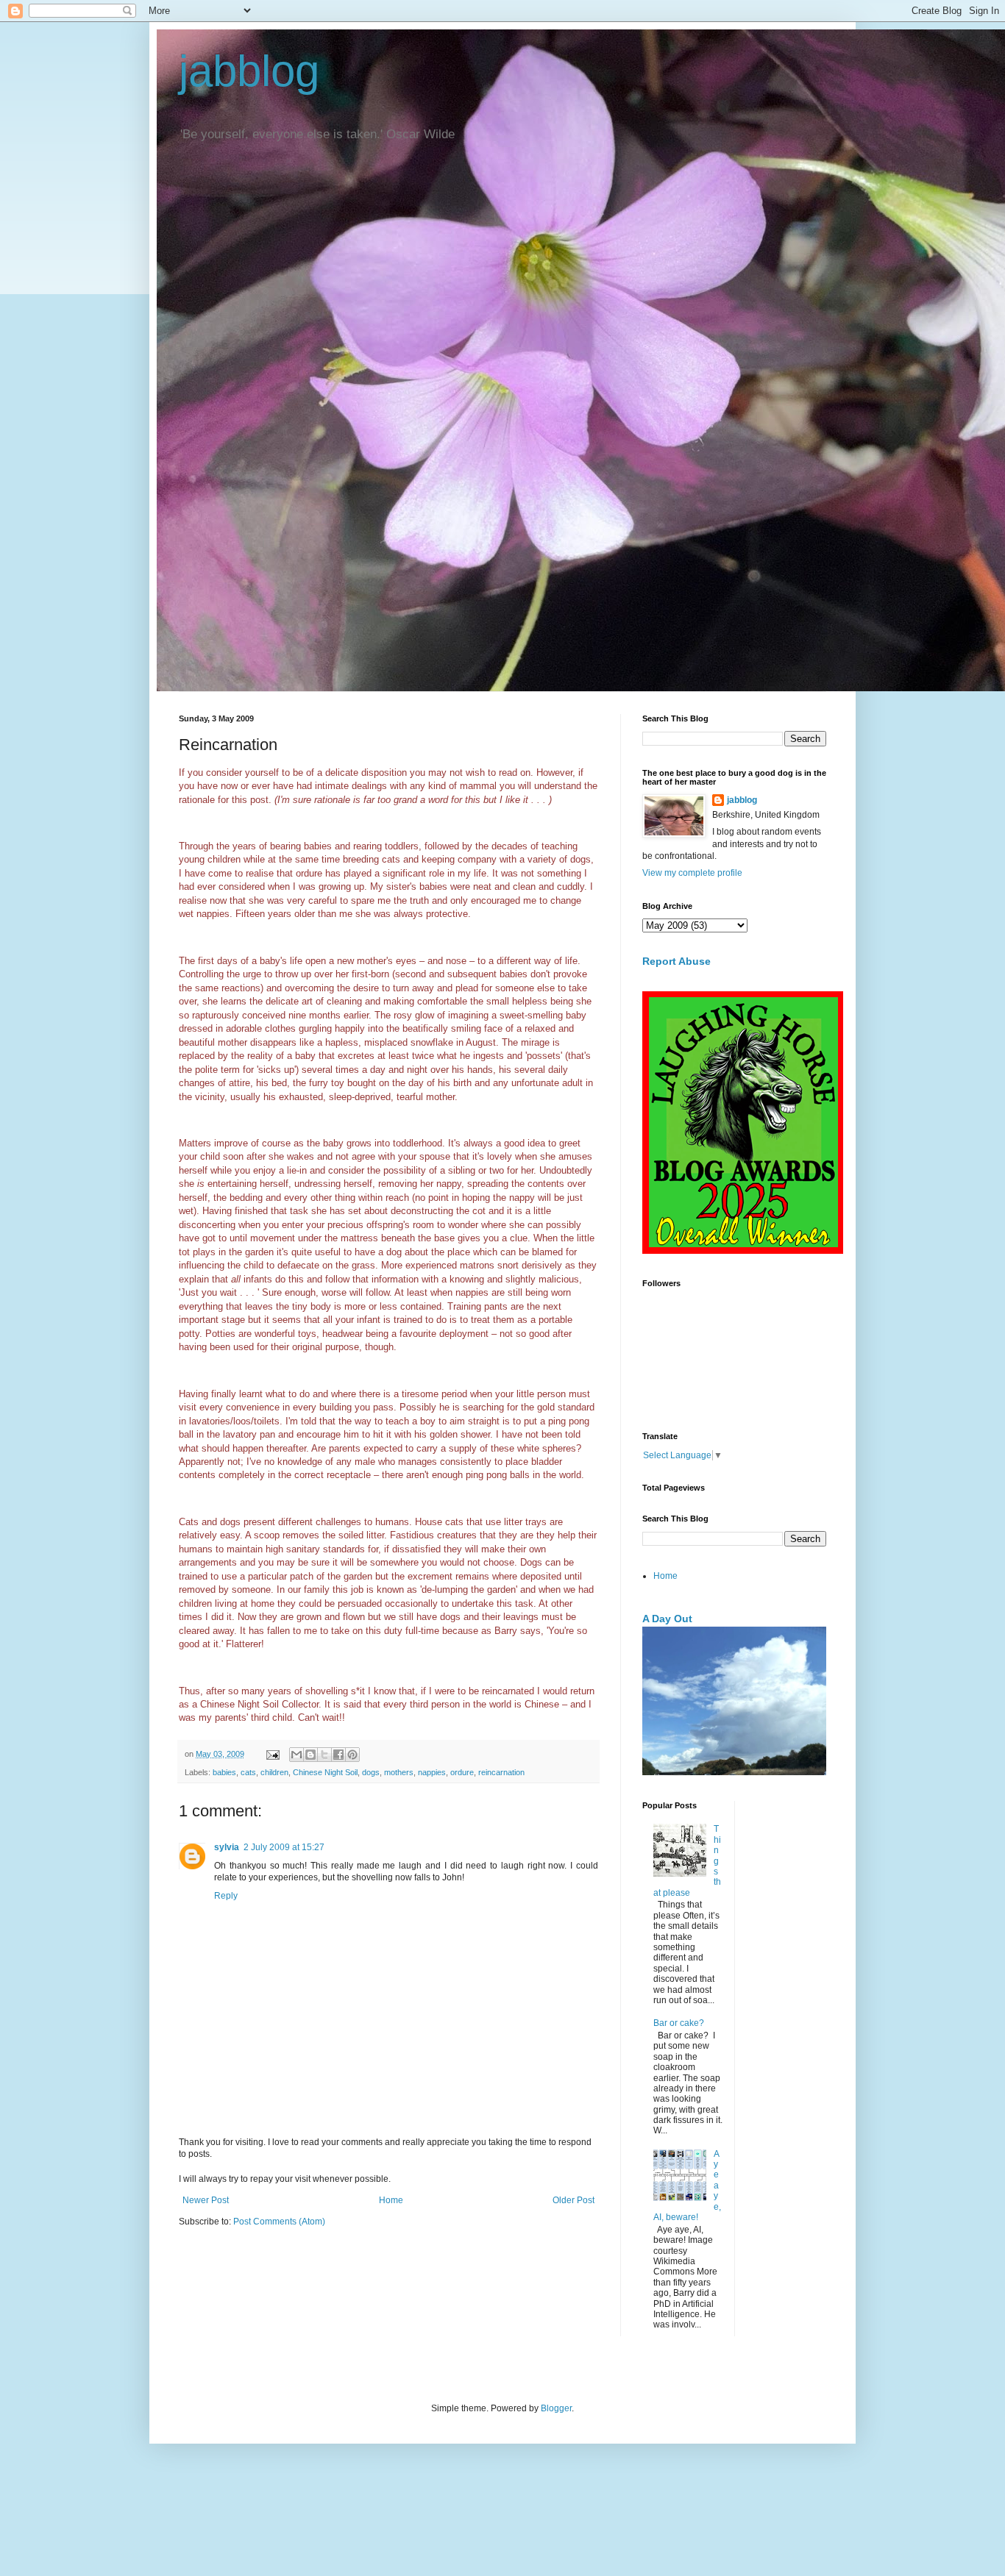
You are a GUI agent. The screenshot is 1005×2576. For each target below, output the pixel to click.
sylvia (227, 1847)
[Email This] (296, 1755)
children (274, 1772)
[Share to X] (324, 1755)
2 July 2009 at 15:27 (284, 1847)
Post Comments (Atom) (279, 2222)
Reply (226, 1896)
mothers (399, 1772)
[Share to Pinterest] (352, 1755)
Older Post (573, 2200)
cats (248, 1772)
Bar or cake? (679, 2023)
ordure (462, 1772)
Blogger (556, 2408)
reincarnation (501, 1772)
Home (391, 2200)
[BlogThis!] (310, 1755)
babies (224, 1772)
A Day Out (667, 1619)
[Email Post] (272, 1754)
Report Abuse (676, 961)
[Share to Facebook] (338, 1755)
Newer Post (206, 2200)
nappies (432, 1772)
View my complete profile (692, 873)
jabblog (249, 71)
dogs (371, 1772)
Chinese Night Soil (325, 1772)
